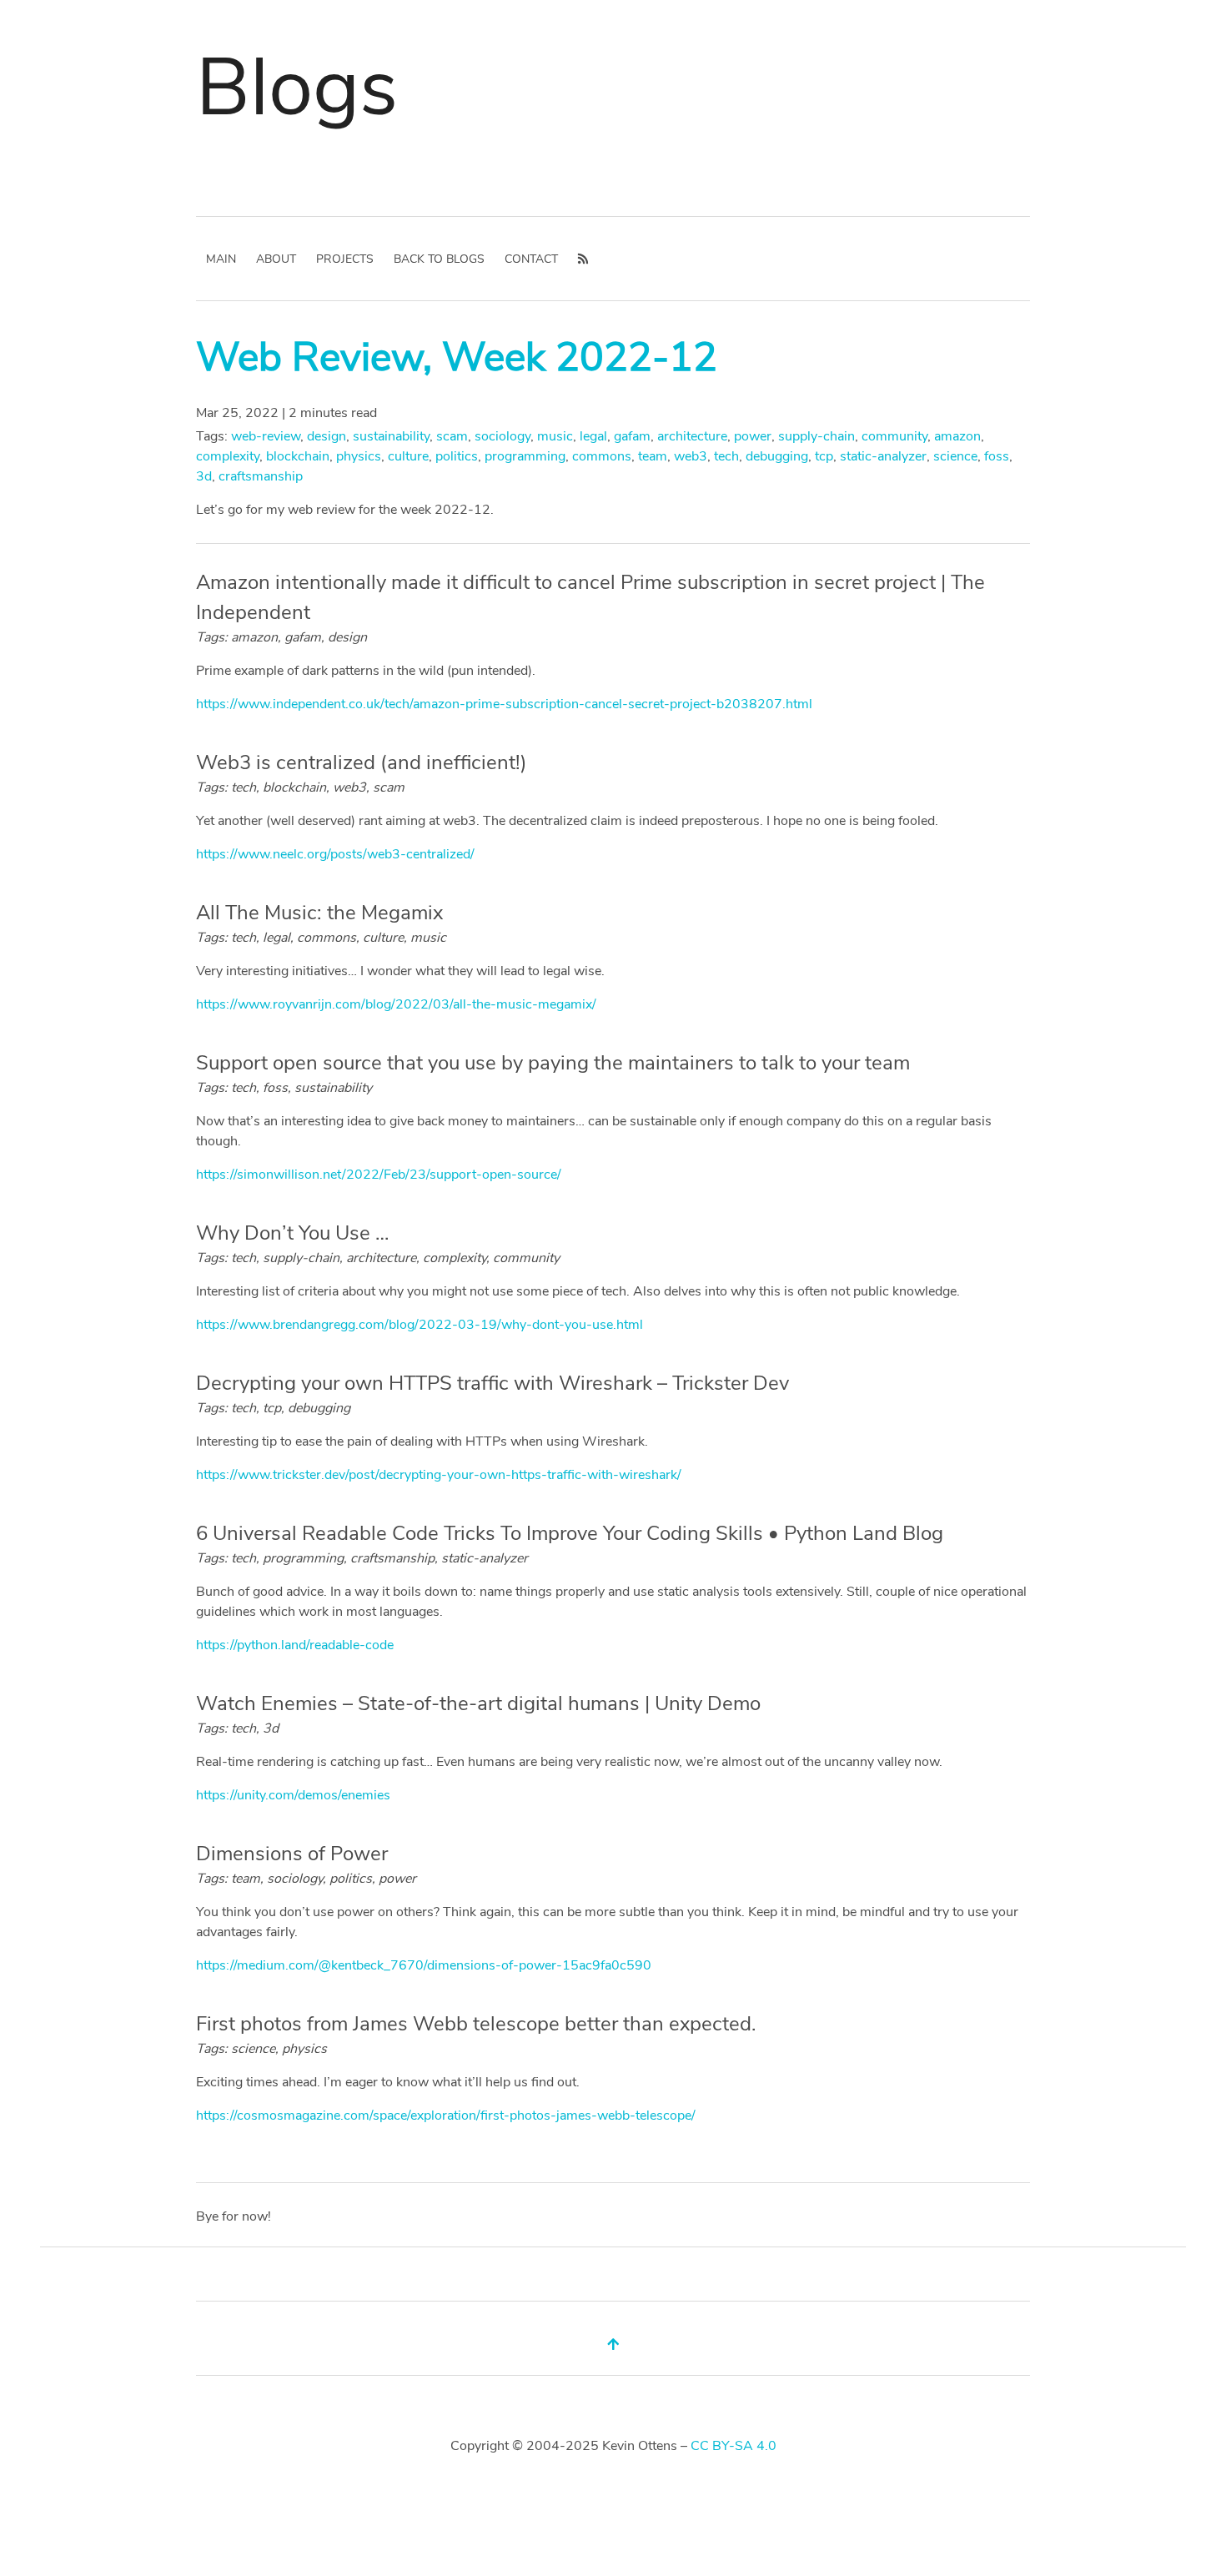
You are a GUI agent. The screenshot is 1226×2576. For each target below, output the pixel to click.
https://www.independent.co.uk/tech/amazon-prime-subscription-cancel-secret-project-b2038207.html (504, 704)
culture (408, 456)
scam (452, 436)
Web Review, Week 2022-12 (457, 357)
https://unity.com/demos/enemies (293, 1795)
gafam (632, 436)
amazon (957, 436)
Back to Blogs (439, 259)
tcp (824, 456)
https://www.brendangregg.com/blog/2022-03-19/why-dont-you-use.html (420, 1325)
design (327, 436)
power (753, 436)
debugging (777, 456)
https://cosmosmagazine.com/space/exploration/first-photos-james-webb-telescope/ (446, 2116)
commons (602, 456)
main (221, 259)
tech (726, 456)
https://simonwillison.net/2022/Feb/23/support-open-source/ (379, 1175)
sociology (502, 436)
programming (525, 456)
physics (359, 456)
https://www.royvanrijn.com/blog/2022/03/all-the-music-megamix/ (396, 1004)
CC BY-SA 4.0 (734, 2446)
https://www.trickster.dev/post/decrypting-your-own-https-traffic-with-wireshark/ (439, 1475)
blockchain (298, 456)
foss (997, 456)
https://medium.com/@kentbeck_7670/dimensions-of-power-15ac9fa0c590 (424, 1965)
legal (593, 436)
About (276, 259)
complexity (228, 456)
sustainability (391, 436)
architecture (692, 436)
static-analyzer (883, 456)
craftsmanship (261, 476)
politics (457, 456)
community (894, 436)
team (653, 456)
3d (204, 476)
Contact (531, 259)
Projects (345, 259)
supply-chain (816, 436)
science (955, 456)
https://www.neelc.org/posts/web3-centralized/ (335, 854)
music (555, 436)
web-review (266, 436)
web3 (691, 456)
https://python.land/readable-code (295, 1645)
